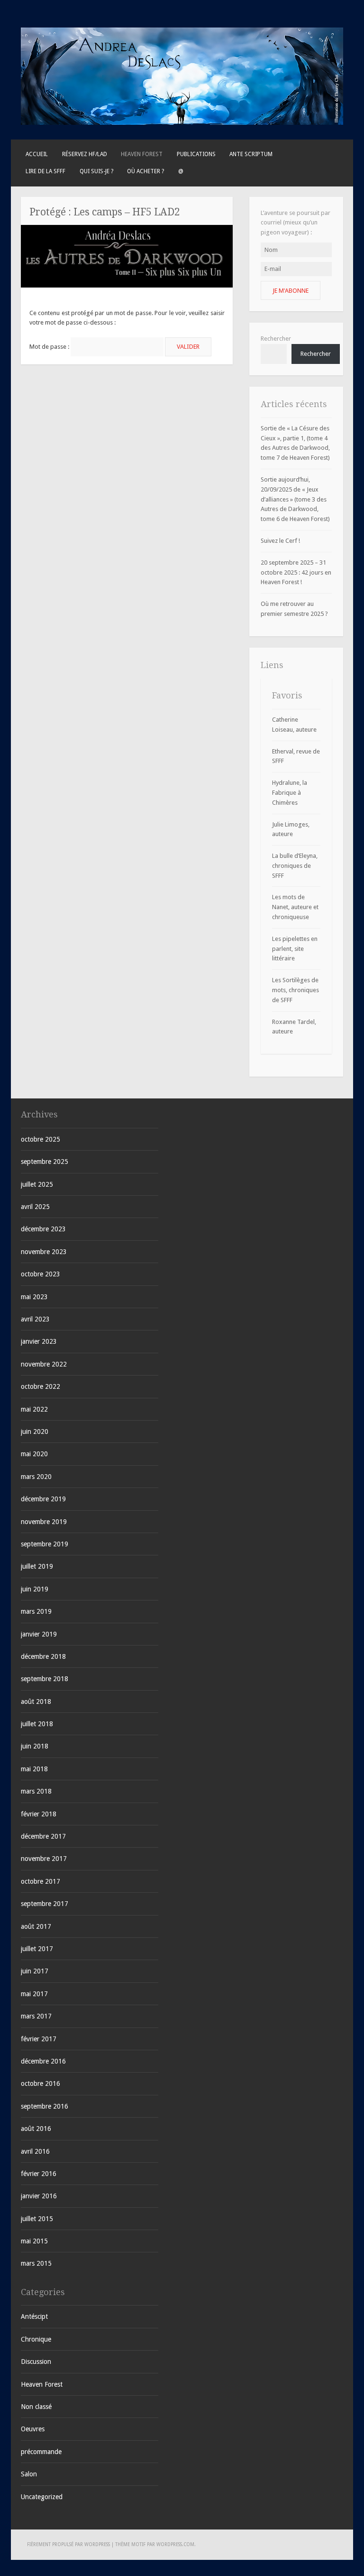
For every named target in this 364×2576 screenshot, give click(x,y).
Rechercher (276, 339)
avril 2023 (35, 1319)
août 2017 (36, 1926)
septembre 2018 (45, 1679)
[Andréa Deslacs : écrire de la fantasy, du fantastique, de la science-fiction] (182, 123)
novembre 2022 (44, 1364)
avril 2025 (35, 1207)
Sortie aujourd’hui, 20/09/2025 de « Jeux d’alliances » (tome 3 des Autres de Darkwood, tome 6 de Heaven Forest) (295, 499)
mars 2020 (36, 1477)
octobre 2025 (41, 1139)
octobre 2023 (41, 1274)
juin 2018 (35, 1746)
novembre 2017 (44, 1859)
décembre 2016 (43, 2061)
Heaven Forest (142, 154)
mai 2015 (34, 2241)
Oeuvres (33, 2429)
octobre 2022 (41, 1386)
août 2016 (36, 2129)
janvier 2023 (39, 1341)
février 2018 (39, 1814)
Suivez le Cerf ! (280, 541)
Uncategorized (42, 2497)
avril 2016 (35, 2151)
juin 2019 (35, 1589)
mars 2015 (36, 2263)
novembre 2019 (44, 1522)
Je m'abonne (291, 291)
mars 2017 (36, 2016)
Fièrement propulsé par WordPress (68, 2544)
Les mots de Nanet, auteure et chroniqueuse (295, 907)
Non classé (36, 2407)
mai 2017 (34, 1994)
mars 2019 (36, 1611)
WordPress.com (175, 2544)
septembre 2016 (45, 2106)
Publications (196, 154)
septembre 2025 (45, 1162)
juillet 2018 (37, 1724)
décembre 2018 (43, 1656)
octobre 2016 (41, 2083)
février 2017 (39, 2039)
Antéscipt (34, 2316)
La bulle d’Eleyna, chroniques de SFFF (295, 866)
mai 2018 (34, 1769)
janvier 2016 (39, 2196)
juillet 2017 (37, 1949)
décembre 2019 (43, 1499)
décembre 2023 (43, 1229)
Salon (29, 2474)
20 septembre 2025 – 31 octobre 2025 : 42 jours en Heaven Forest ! (296, 572)
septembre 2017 (45, 1904)
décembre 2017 (43, 1836)
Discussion (36, 2362)
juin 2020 (35, 1432)
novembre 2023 (44, 1252)
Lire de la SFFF (45, 171)
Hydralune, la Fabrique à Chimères (290, 793)
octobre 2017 (41, 1881)
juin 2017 (35, 1971)
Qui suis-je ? (96, 171)
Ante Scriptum (251, 154)
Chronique (36, 2339)
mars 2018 (36, 1791)
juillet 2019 (37, 1566)
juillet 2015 (37, 2219)
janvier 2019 (39, 1634)
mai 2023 (34, 1297)
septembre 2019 (45, 1544)
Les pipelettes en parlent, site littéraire (295, 949)
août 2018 (36, 1702)
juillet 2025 (37, 1184)
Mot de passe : (50, 347)
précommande (41, 2452)
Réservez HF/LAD (85, 154)
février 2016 (39, 2174)
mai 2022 (34, 1409)
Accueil (37, 154)
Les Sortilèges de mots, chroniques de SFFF (296, 990)
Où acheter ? (146, 171)
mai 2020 (34, 1454)
